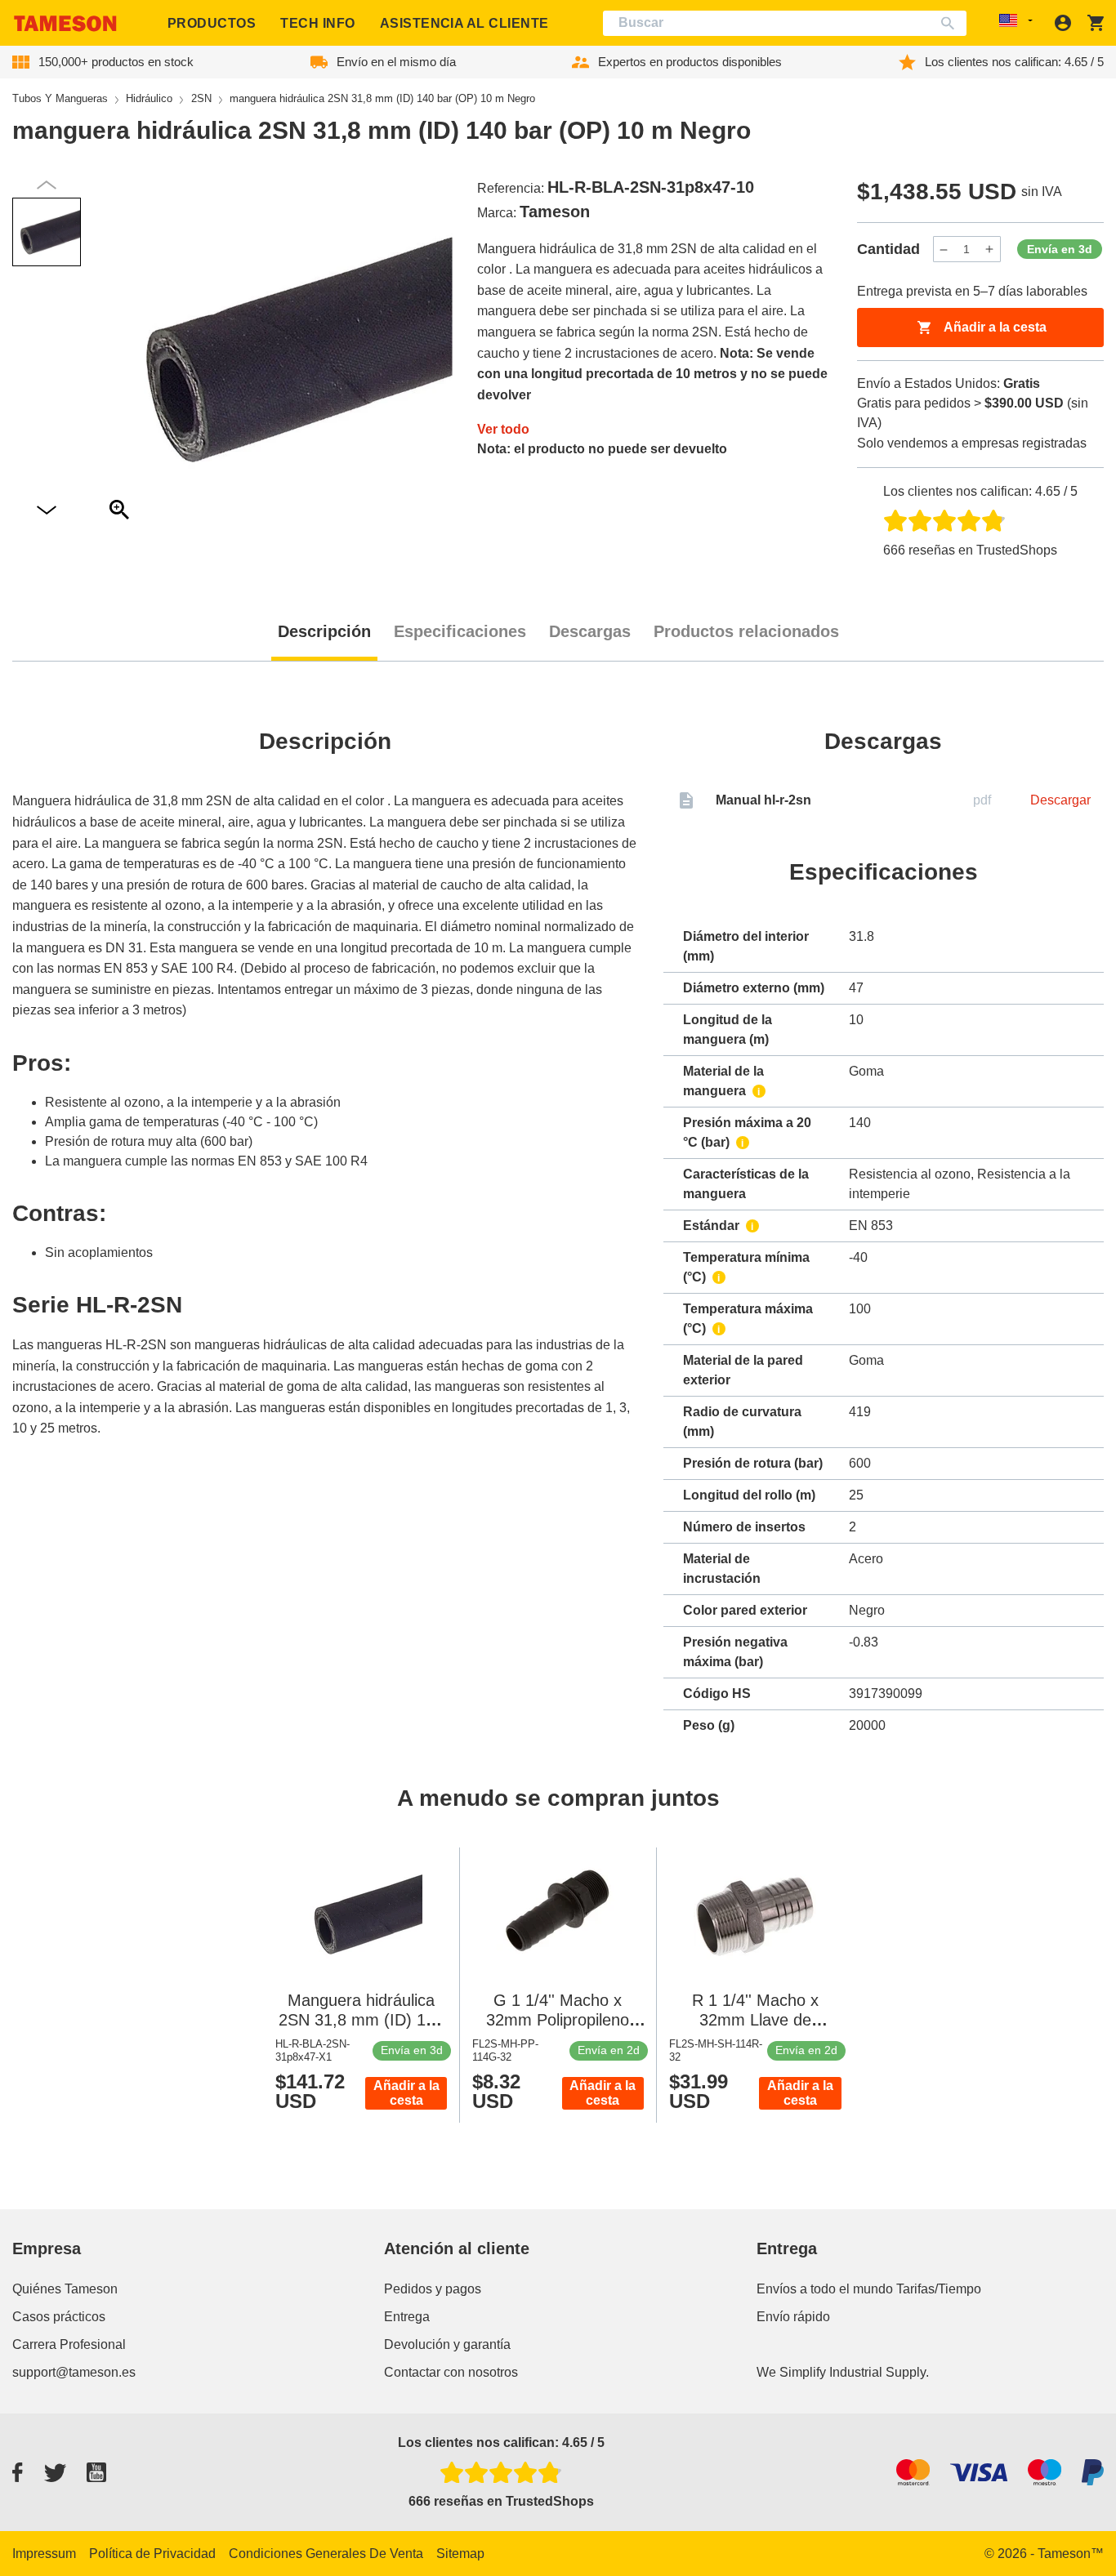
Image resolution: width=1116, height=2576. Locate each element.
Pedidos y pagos (433, 2289)
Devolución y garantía (447, 2344)
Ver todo (503, 429)
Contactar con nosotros (451, 2372)
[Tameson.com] (65, 23)
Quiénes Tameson (65, 2289)
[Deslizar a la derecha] (47, 185)
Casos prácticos (59, 2317)
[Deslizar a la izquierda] (47, 511)
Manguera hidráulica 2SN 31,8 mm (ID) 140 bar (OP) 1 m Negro (361, 2020)
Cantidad (888, 249)
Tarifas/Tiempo (939, 2289)
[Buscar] (951, 23)
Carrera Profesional (69, 2344)
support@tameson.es (74, 2372)
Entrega (407, 2317)
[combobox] (785, 23)
